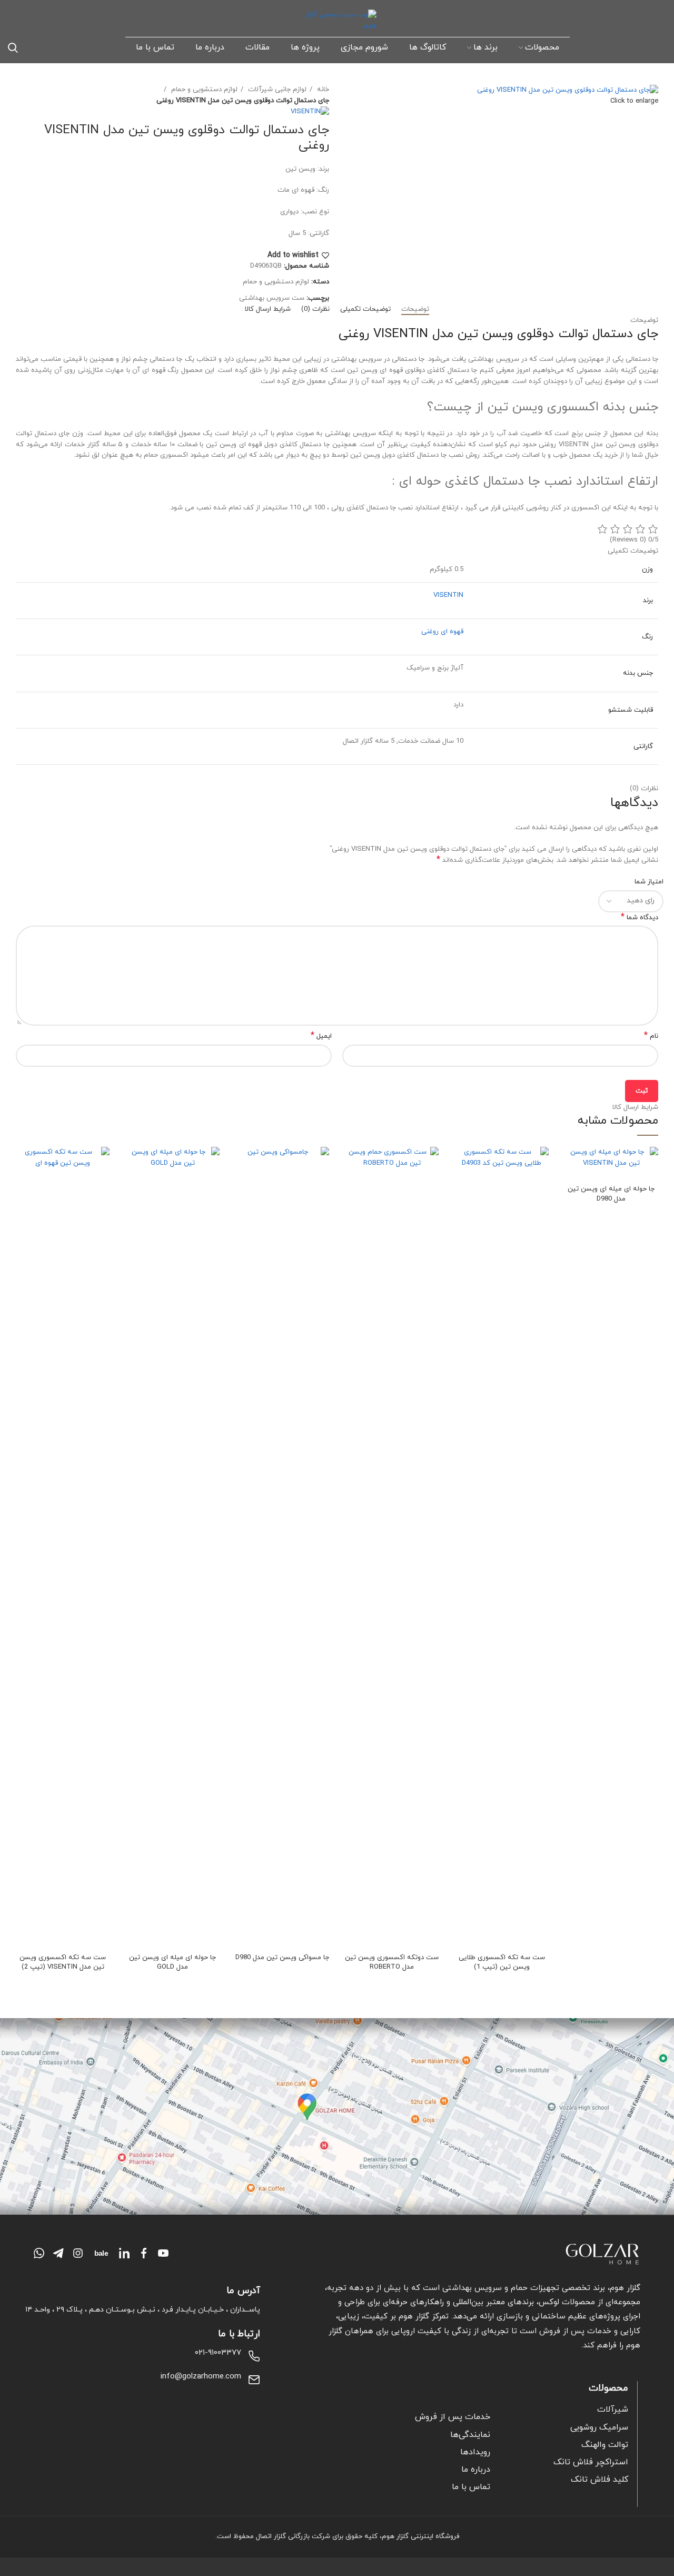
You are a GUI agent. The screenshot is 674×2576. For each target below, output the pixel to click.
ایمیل (321, 1036)
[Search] (13, 47)
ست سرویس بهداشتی (272, 298)
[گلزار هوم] (482, 2254)
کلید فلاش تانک (599, 2480)
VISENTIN (448, 595)
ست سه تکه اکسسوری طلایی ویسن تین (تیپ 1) (502, 1962)
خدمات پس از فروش (453, 2417)
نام (651, 1036)
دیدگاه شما (640, 918)
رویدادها (475, 2452)
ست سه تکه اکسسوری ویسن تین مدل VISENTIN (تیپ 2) (63, 1962)
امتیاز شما (649, 882)
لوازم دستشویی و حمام (203, 90)
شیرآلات (613, 2410)
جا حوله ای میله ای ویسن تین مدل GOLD (172, 1962)
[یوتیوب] (163, 2253)
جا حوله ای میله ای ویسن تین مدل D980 (611, 1194)
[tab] (415, 310)
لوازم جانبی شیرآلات (276, 90)
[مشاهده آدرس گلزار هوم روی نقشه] (337, 2117)
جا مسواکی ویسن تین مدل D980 (282, 1958)
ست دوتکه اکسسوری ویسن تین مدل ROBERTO (392, 1962)
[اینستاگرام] (78, 2253)
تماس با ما (471, 2487)
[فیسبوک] (144, 2253)
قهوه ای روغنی (442, 632)
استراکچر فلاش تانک (591, 2462)
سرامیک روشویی (599, 2427)
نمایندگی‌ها (470, 2435)
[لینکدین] (124, 2253)
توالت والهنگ (605, 2445)
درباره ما (476, 2470)
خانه (322, 90)
